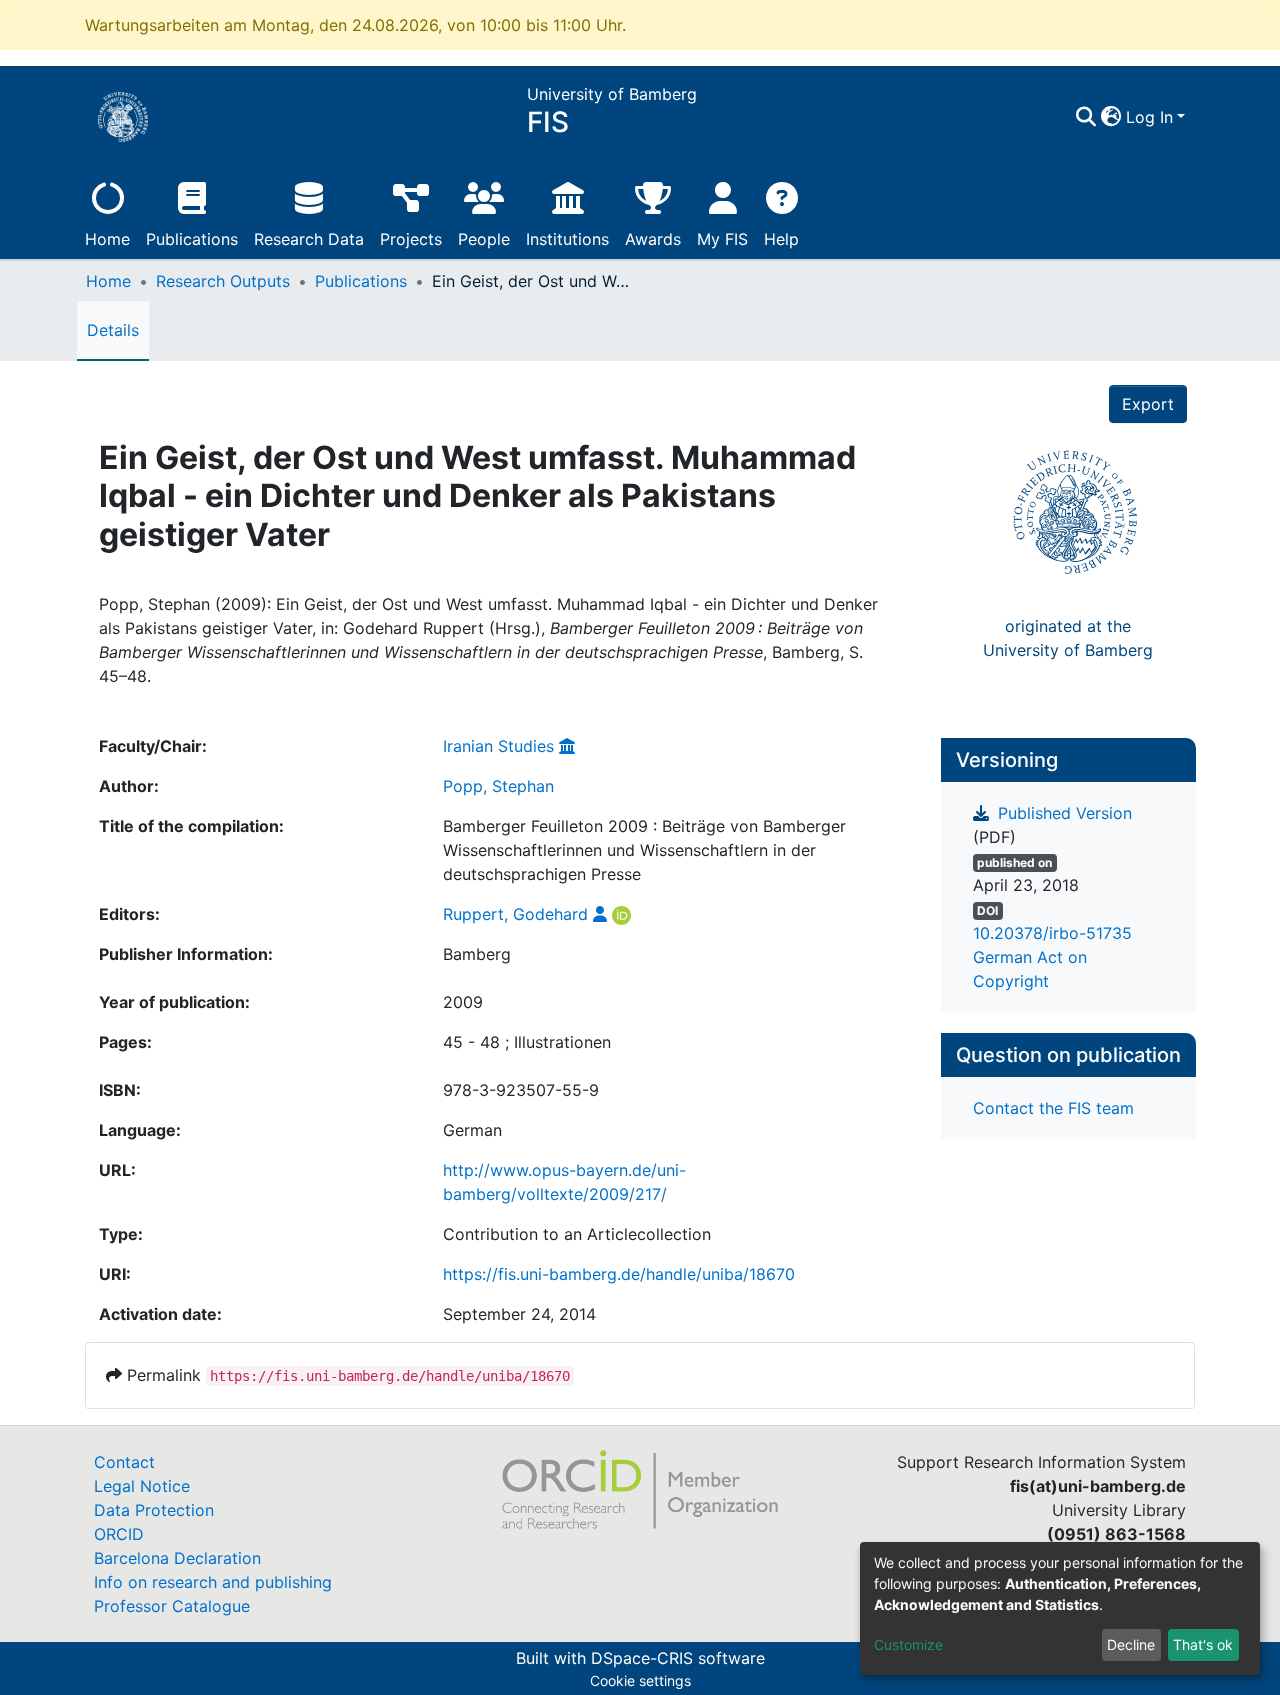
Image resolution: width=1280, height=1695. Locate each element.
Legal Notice (142, 1486)
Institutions (567, 239)
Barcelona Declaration (177, 1558)
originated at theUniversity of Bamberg (1068, 638)
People (484, 239)
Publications (192, 239)
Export (1148, 404)
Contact (124, 1462)
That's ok (1203, 1644)
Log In (1149, 117)
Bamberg (477, 954)
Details (113, 330)
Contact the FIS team (1053, 1108)
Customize (908, 1644)
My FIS (722, 239)
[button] (1111, 117)
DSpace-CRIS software (678, 1658)
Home (107, 239)
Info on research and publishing (213, 1582)
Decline (1131, 1644)
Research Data (309, 239)
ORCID (119, 1534)
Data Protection (154, 1510)
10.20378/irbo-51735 (1052, 933)
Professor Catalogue (172, 1606)
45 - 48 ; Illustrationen (527, 1042)
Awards (653, 239)
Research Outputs (223, 281)
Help (781, 239)
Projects (411, 239)
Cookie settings (640, 1680)
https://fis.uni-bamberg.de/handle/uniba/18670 (619, 1274)
